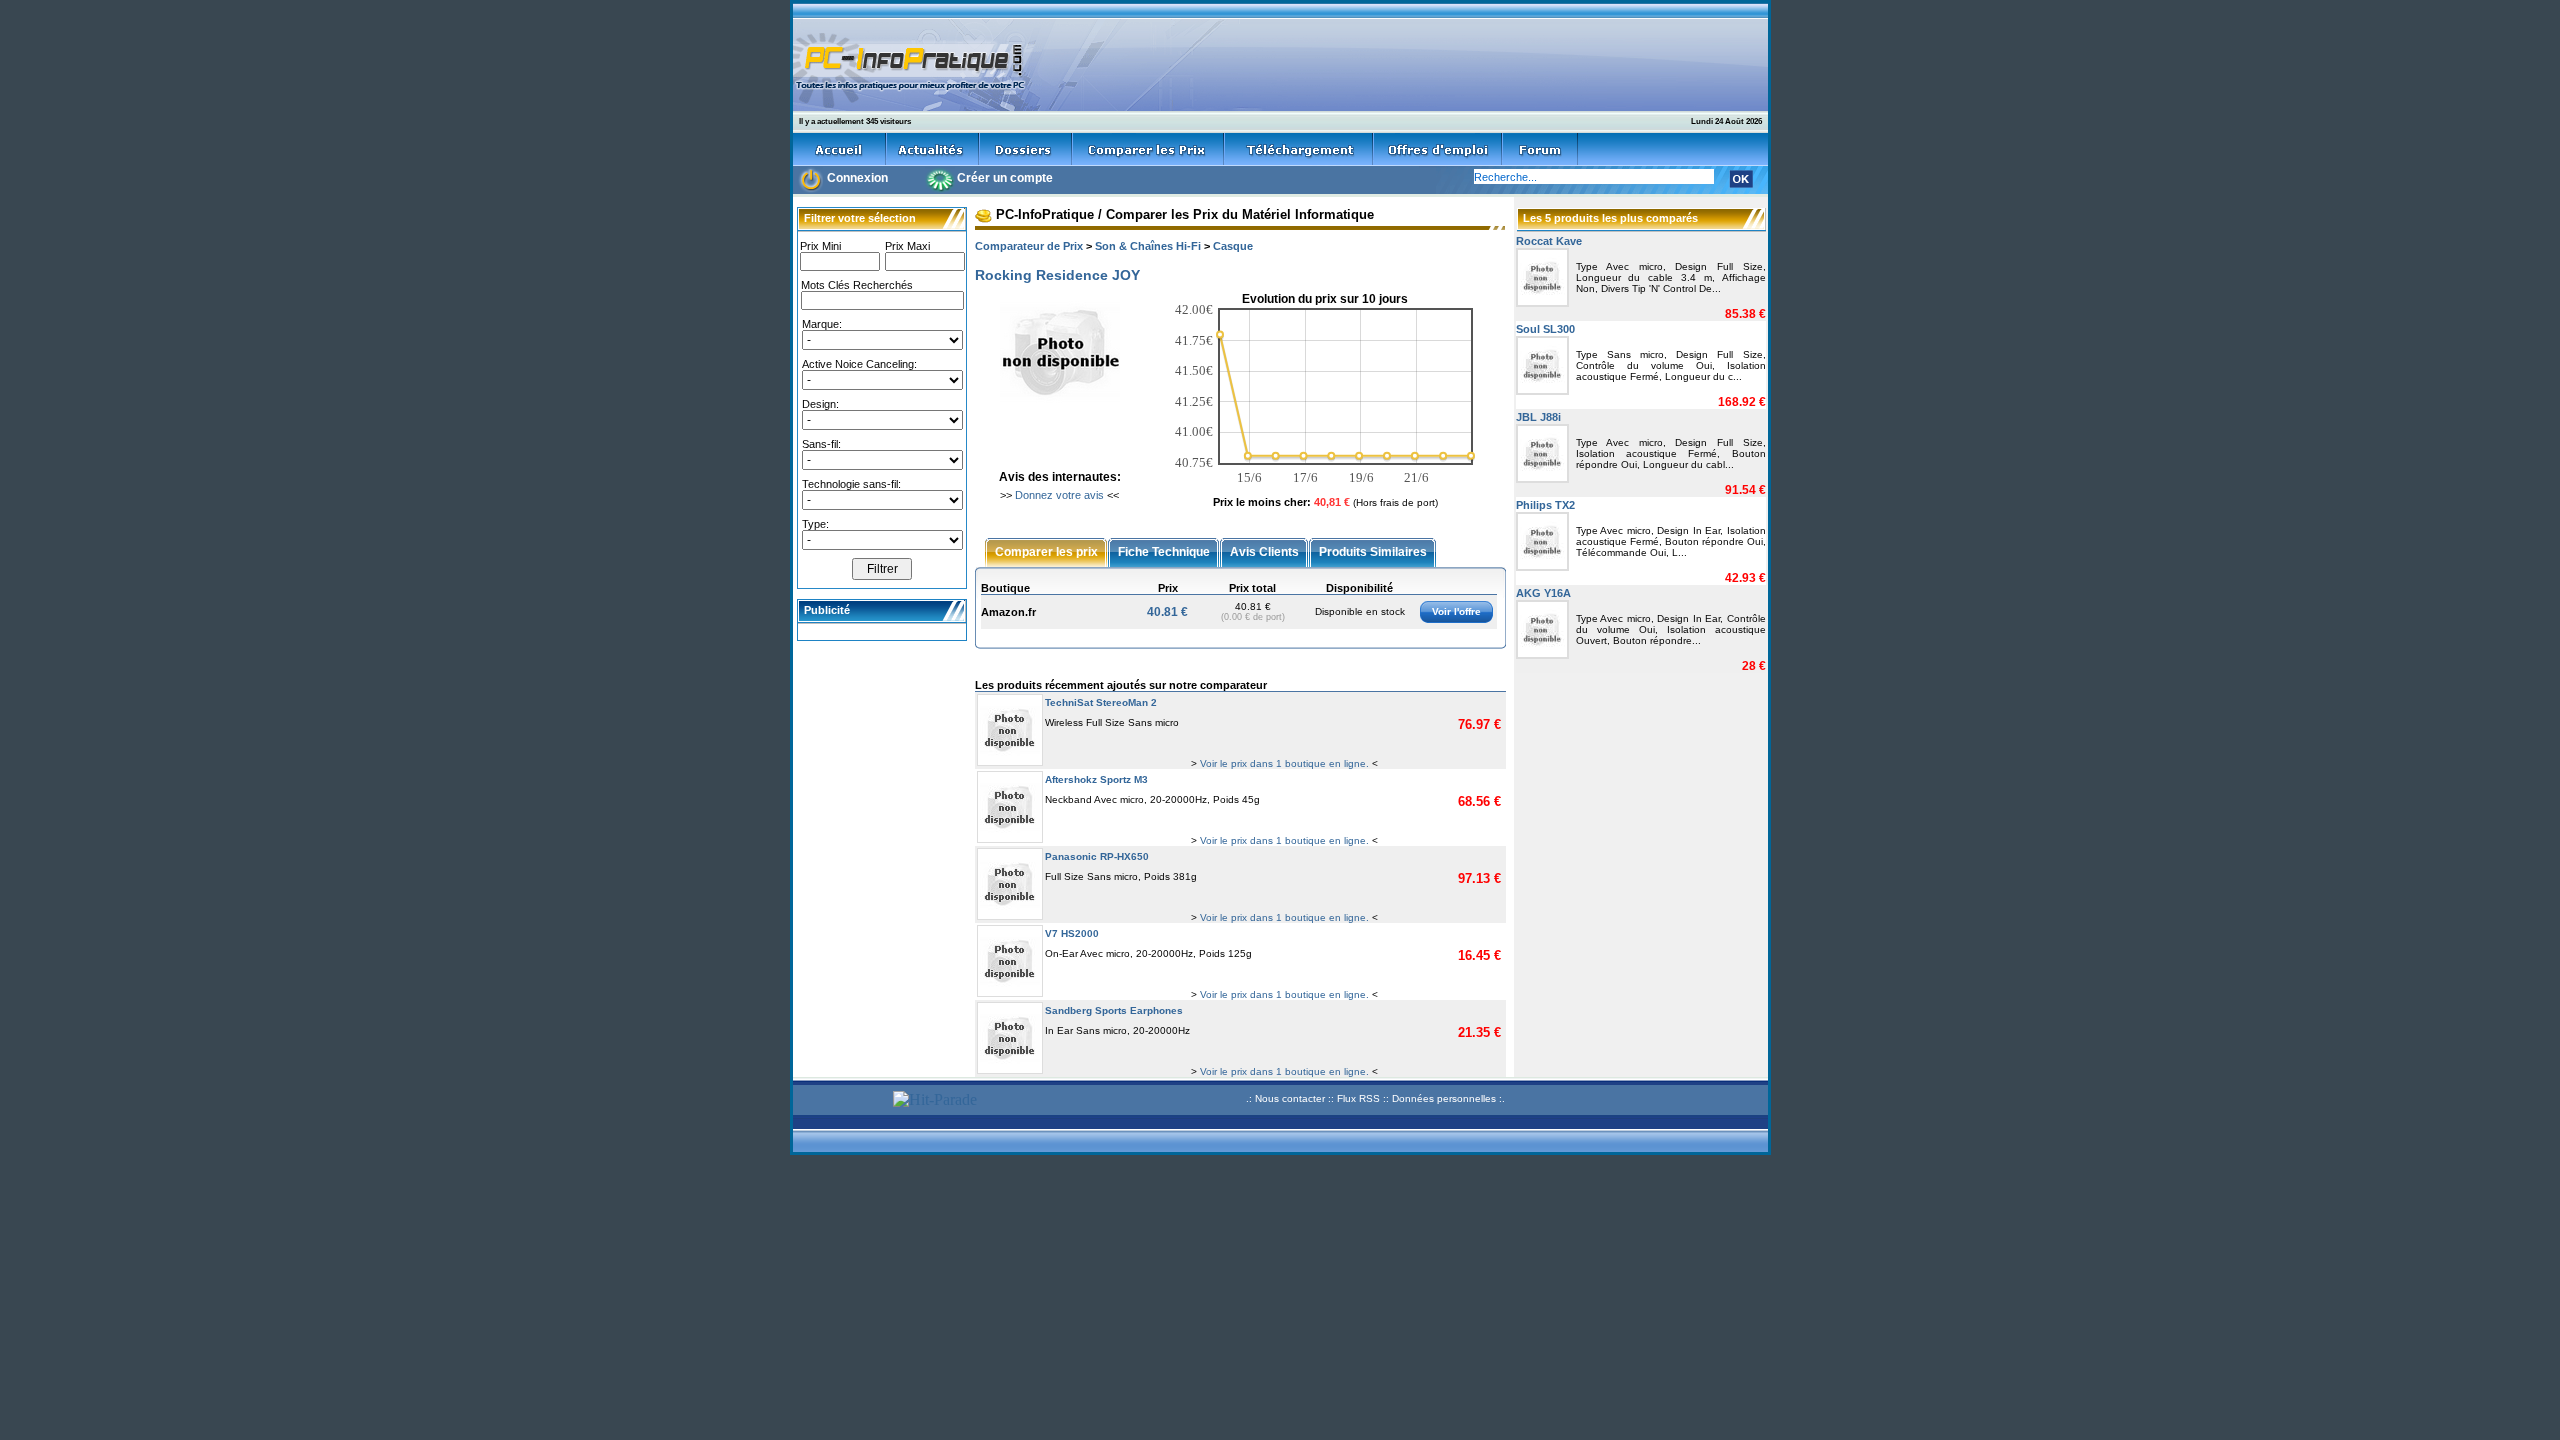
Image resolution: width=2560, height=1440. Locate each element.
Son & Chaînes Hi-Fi (1148, 246)
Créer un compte (1005, 178)
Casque (1233, 246)
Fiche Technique (1164, 551)
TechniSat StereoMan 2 (1101, 702)
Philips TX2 (1545, 505)
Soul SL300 (1545, 329)
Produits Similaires (1373, 551)
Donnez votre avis (1059, 495)
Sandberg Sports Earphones (1114, 1010)
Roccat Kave (1549, 241)
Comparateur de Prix (1029, 246)
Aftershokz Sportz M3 (1096, 779)
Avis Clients (1264, 551)
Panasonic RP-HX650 (1097, 856)
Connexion (857, 178)
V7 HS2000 (1072, 933)
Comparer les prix (1046, 551)
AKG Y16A (1543, 593)
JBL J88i (1538, 417)
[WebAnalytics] (840, 1101)
